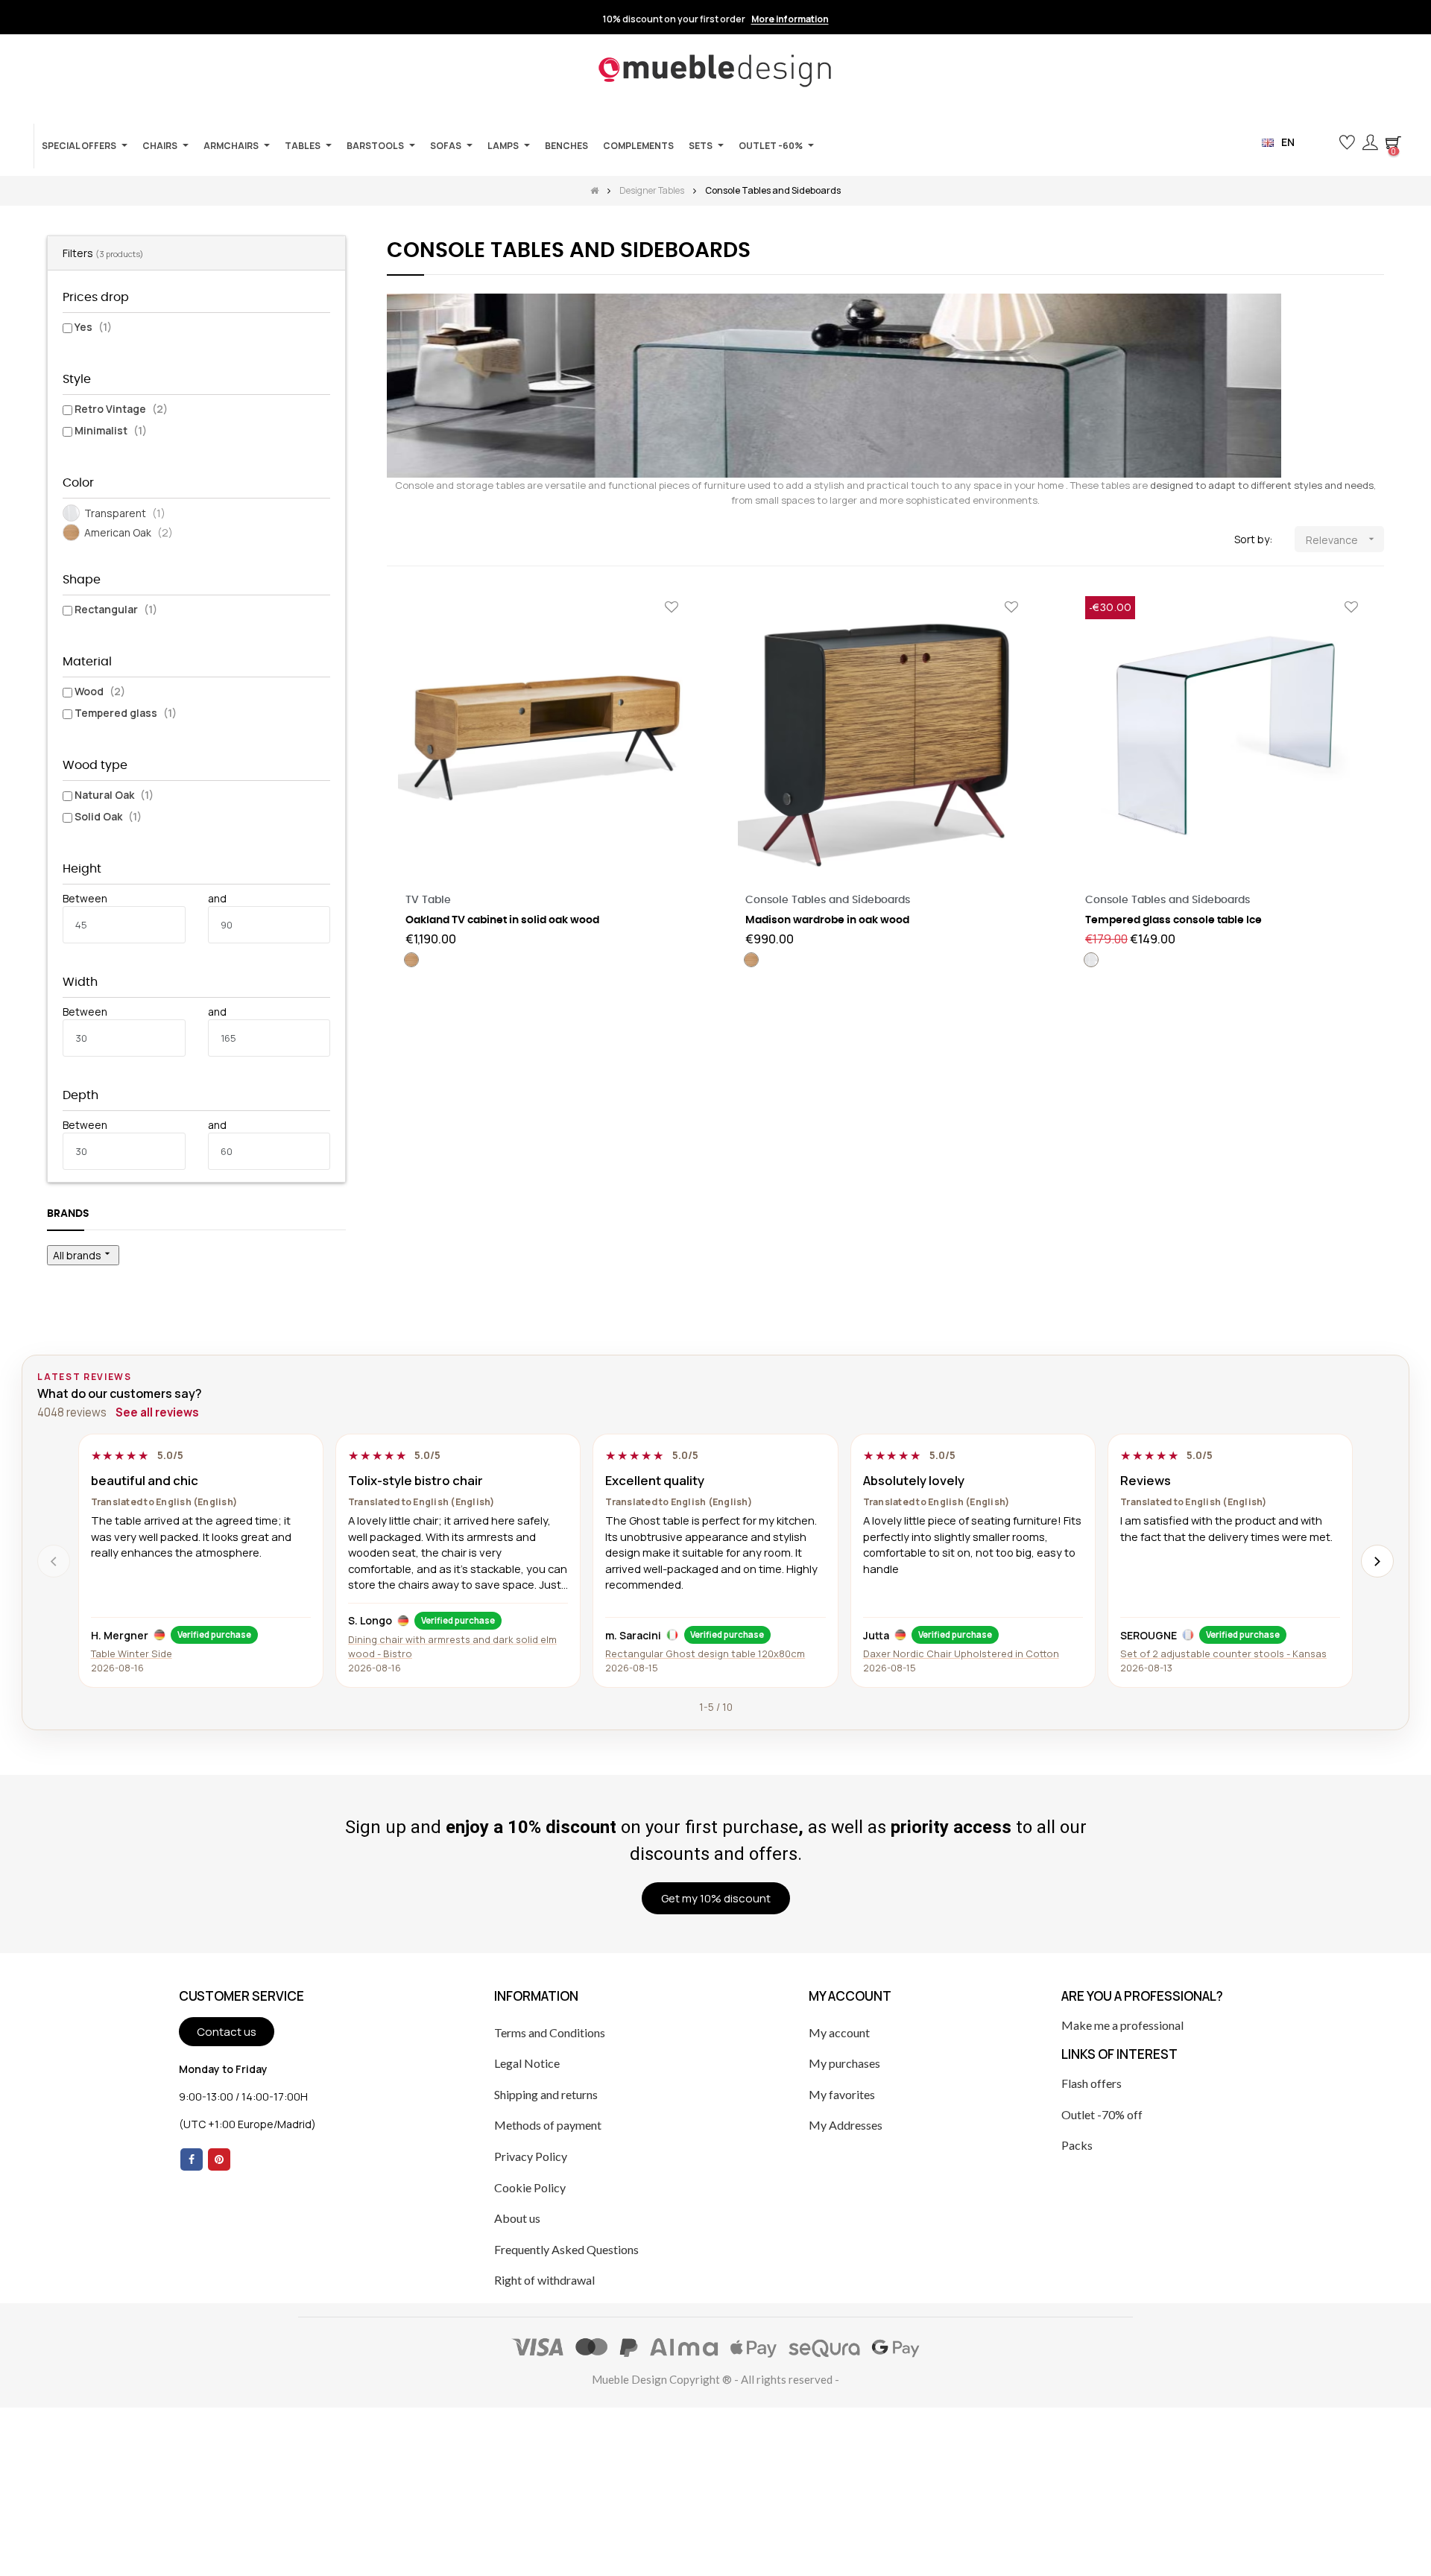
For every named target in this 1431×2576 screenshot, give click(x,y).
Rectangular (116, 609)
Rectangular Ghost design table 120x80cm (705, 1653)
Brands (68, 1214)
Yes (93, 327)
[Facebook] (192, 2159)
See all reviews (157, 1412)
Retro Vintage (121, 409)
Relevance (1342, 540)
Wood (100, 691)
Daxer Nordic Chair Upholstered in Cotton (961, 1653)
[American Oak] (411, 960)
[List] (418, 540)
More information (790, 19)
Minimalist (111, 430)
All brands (83, 1255)
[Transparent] (1091, 960)
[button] (1323, 143)
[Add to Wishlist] (672, 608)
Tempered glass (126, 713)
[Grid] (396, 540)
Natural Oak (114, 795)
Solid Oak (108, 816)
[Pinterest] (219, 2159)
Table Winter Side (132, 1653)
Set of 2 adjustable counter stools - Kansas (1223, 1653)
